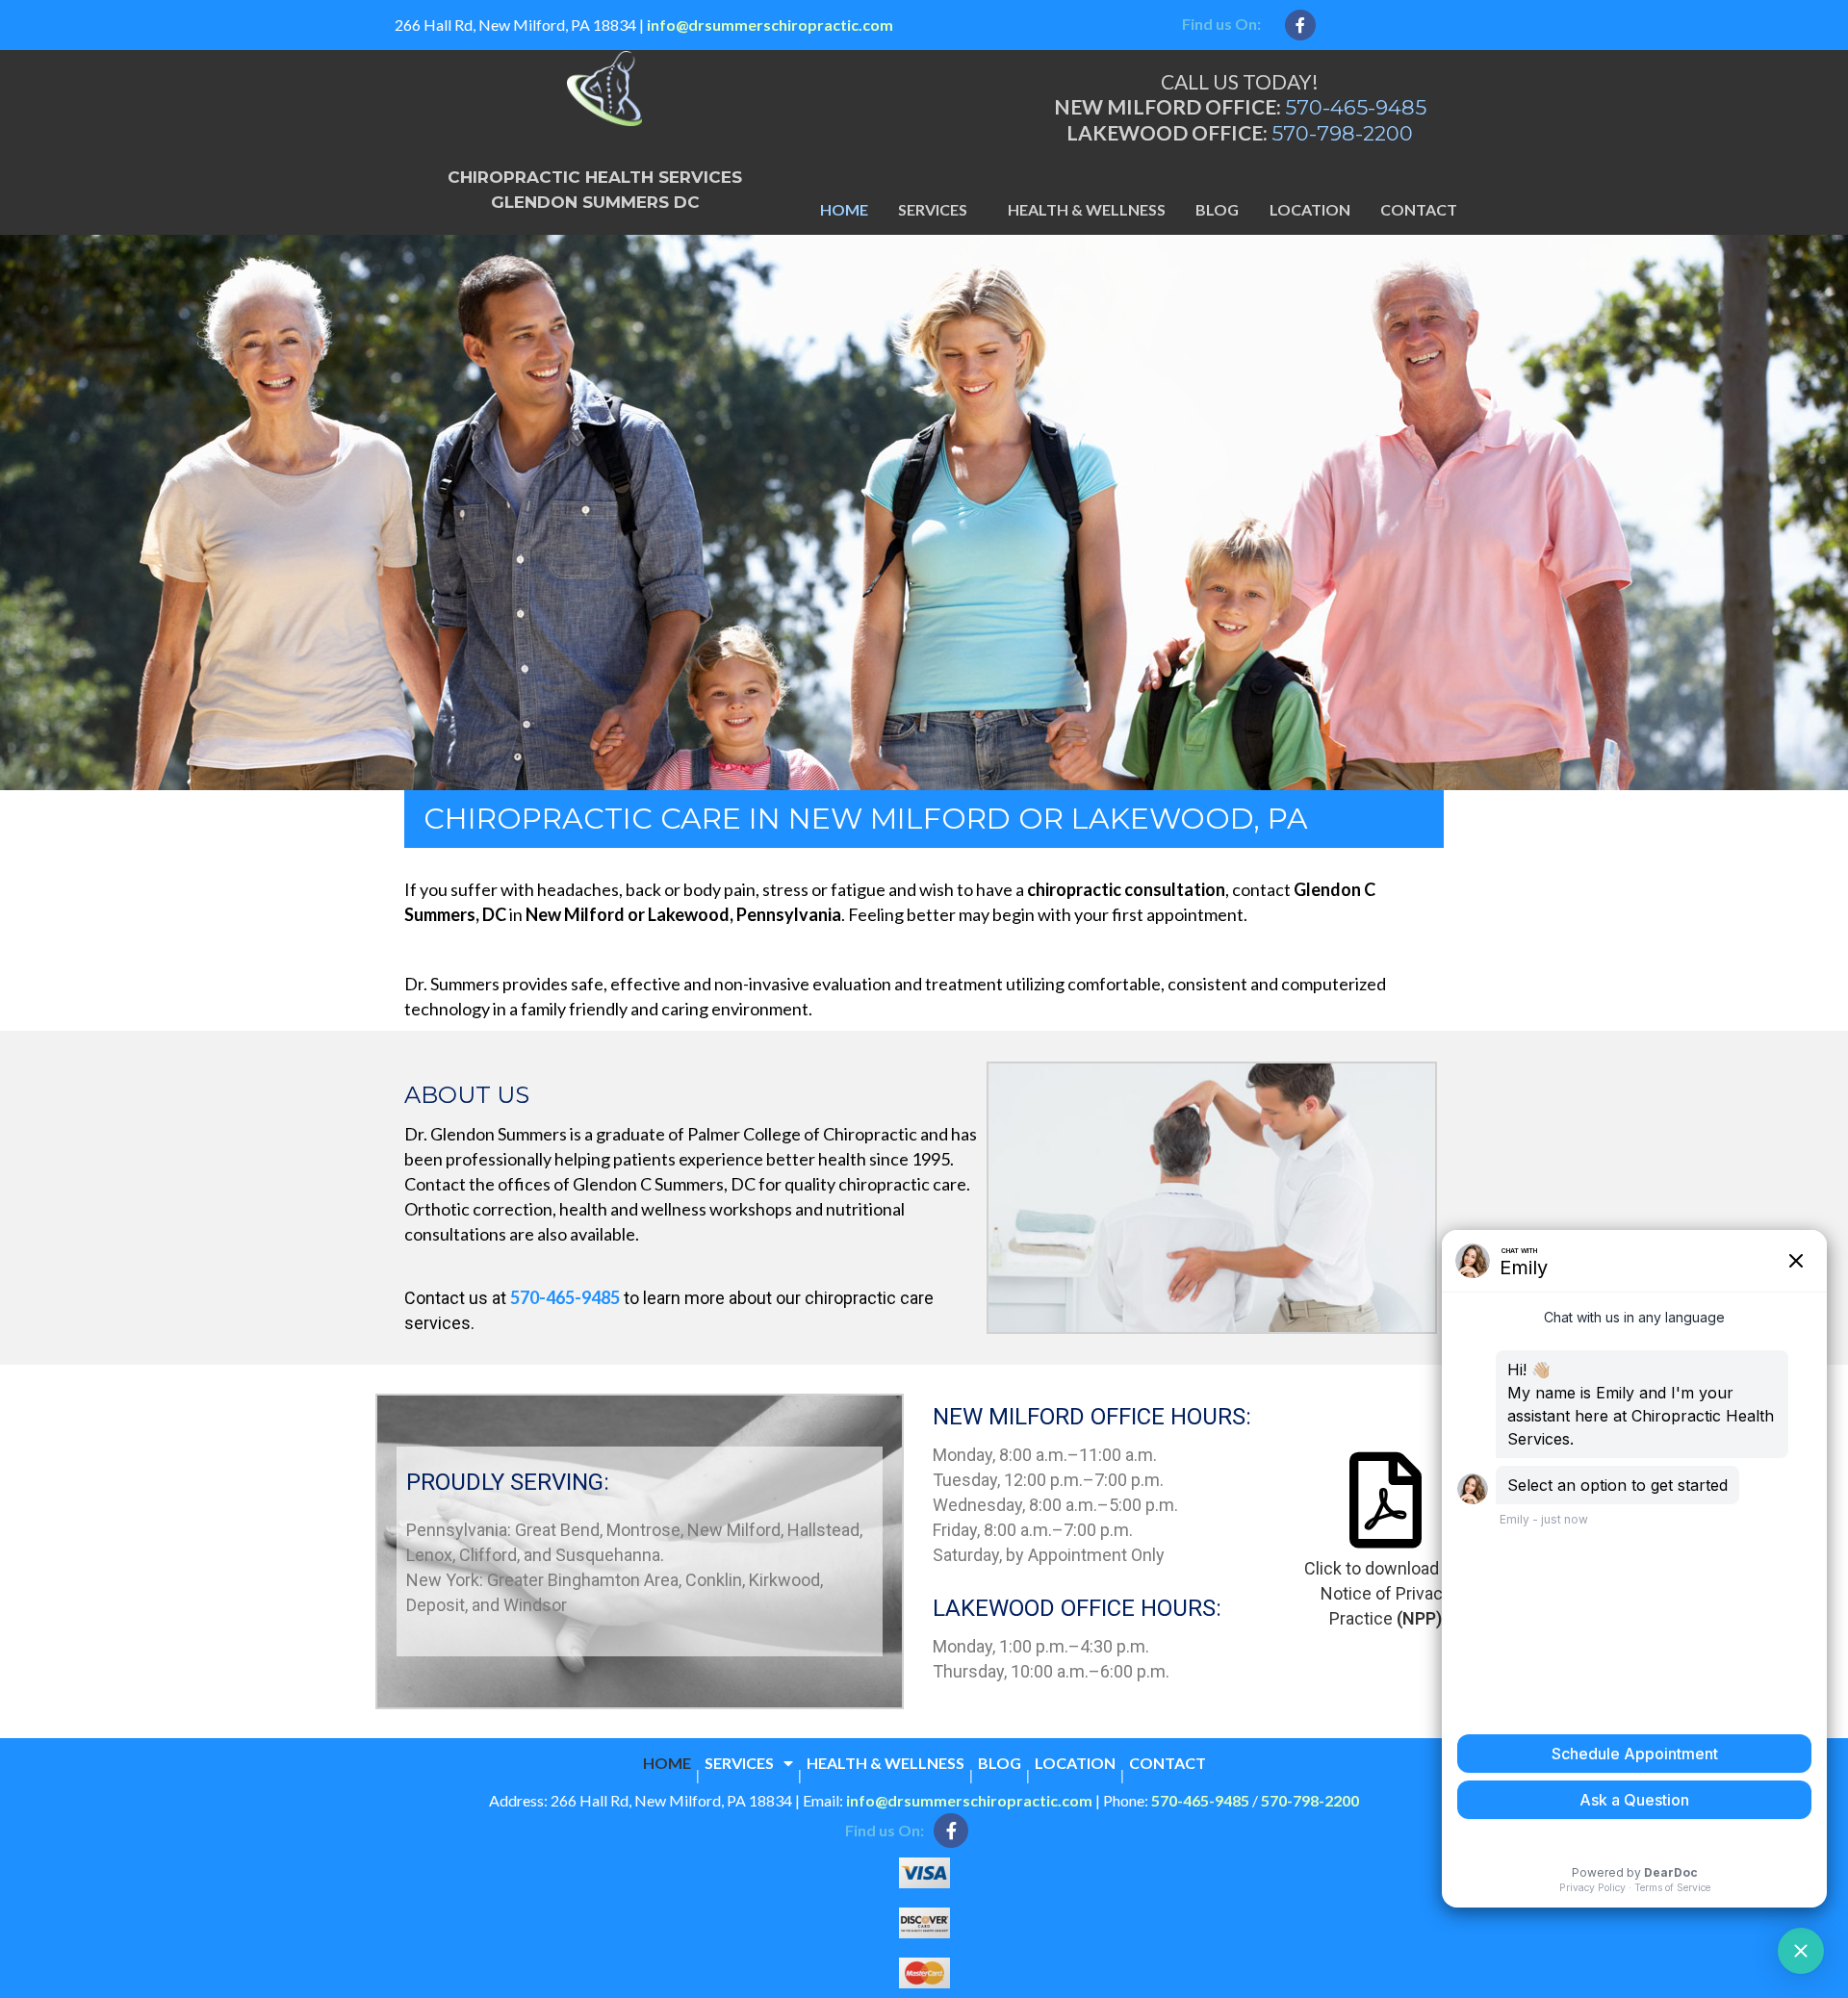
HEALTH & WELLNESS (1087, 209)
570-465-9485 (1356, 107)
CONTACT (1419, 209)
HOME (844, 209)
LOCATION (1310, 209)
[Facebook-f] (1300, 25)
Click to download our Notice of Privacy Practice (1386, 1593)
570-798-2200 (1342, 133)
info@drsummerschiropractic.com (770, 25)
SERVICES (933, 209)
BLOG (1217, 209)
